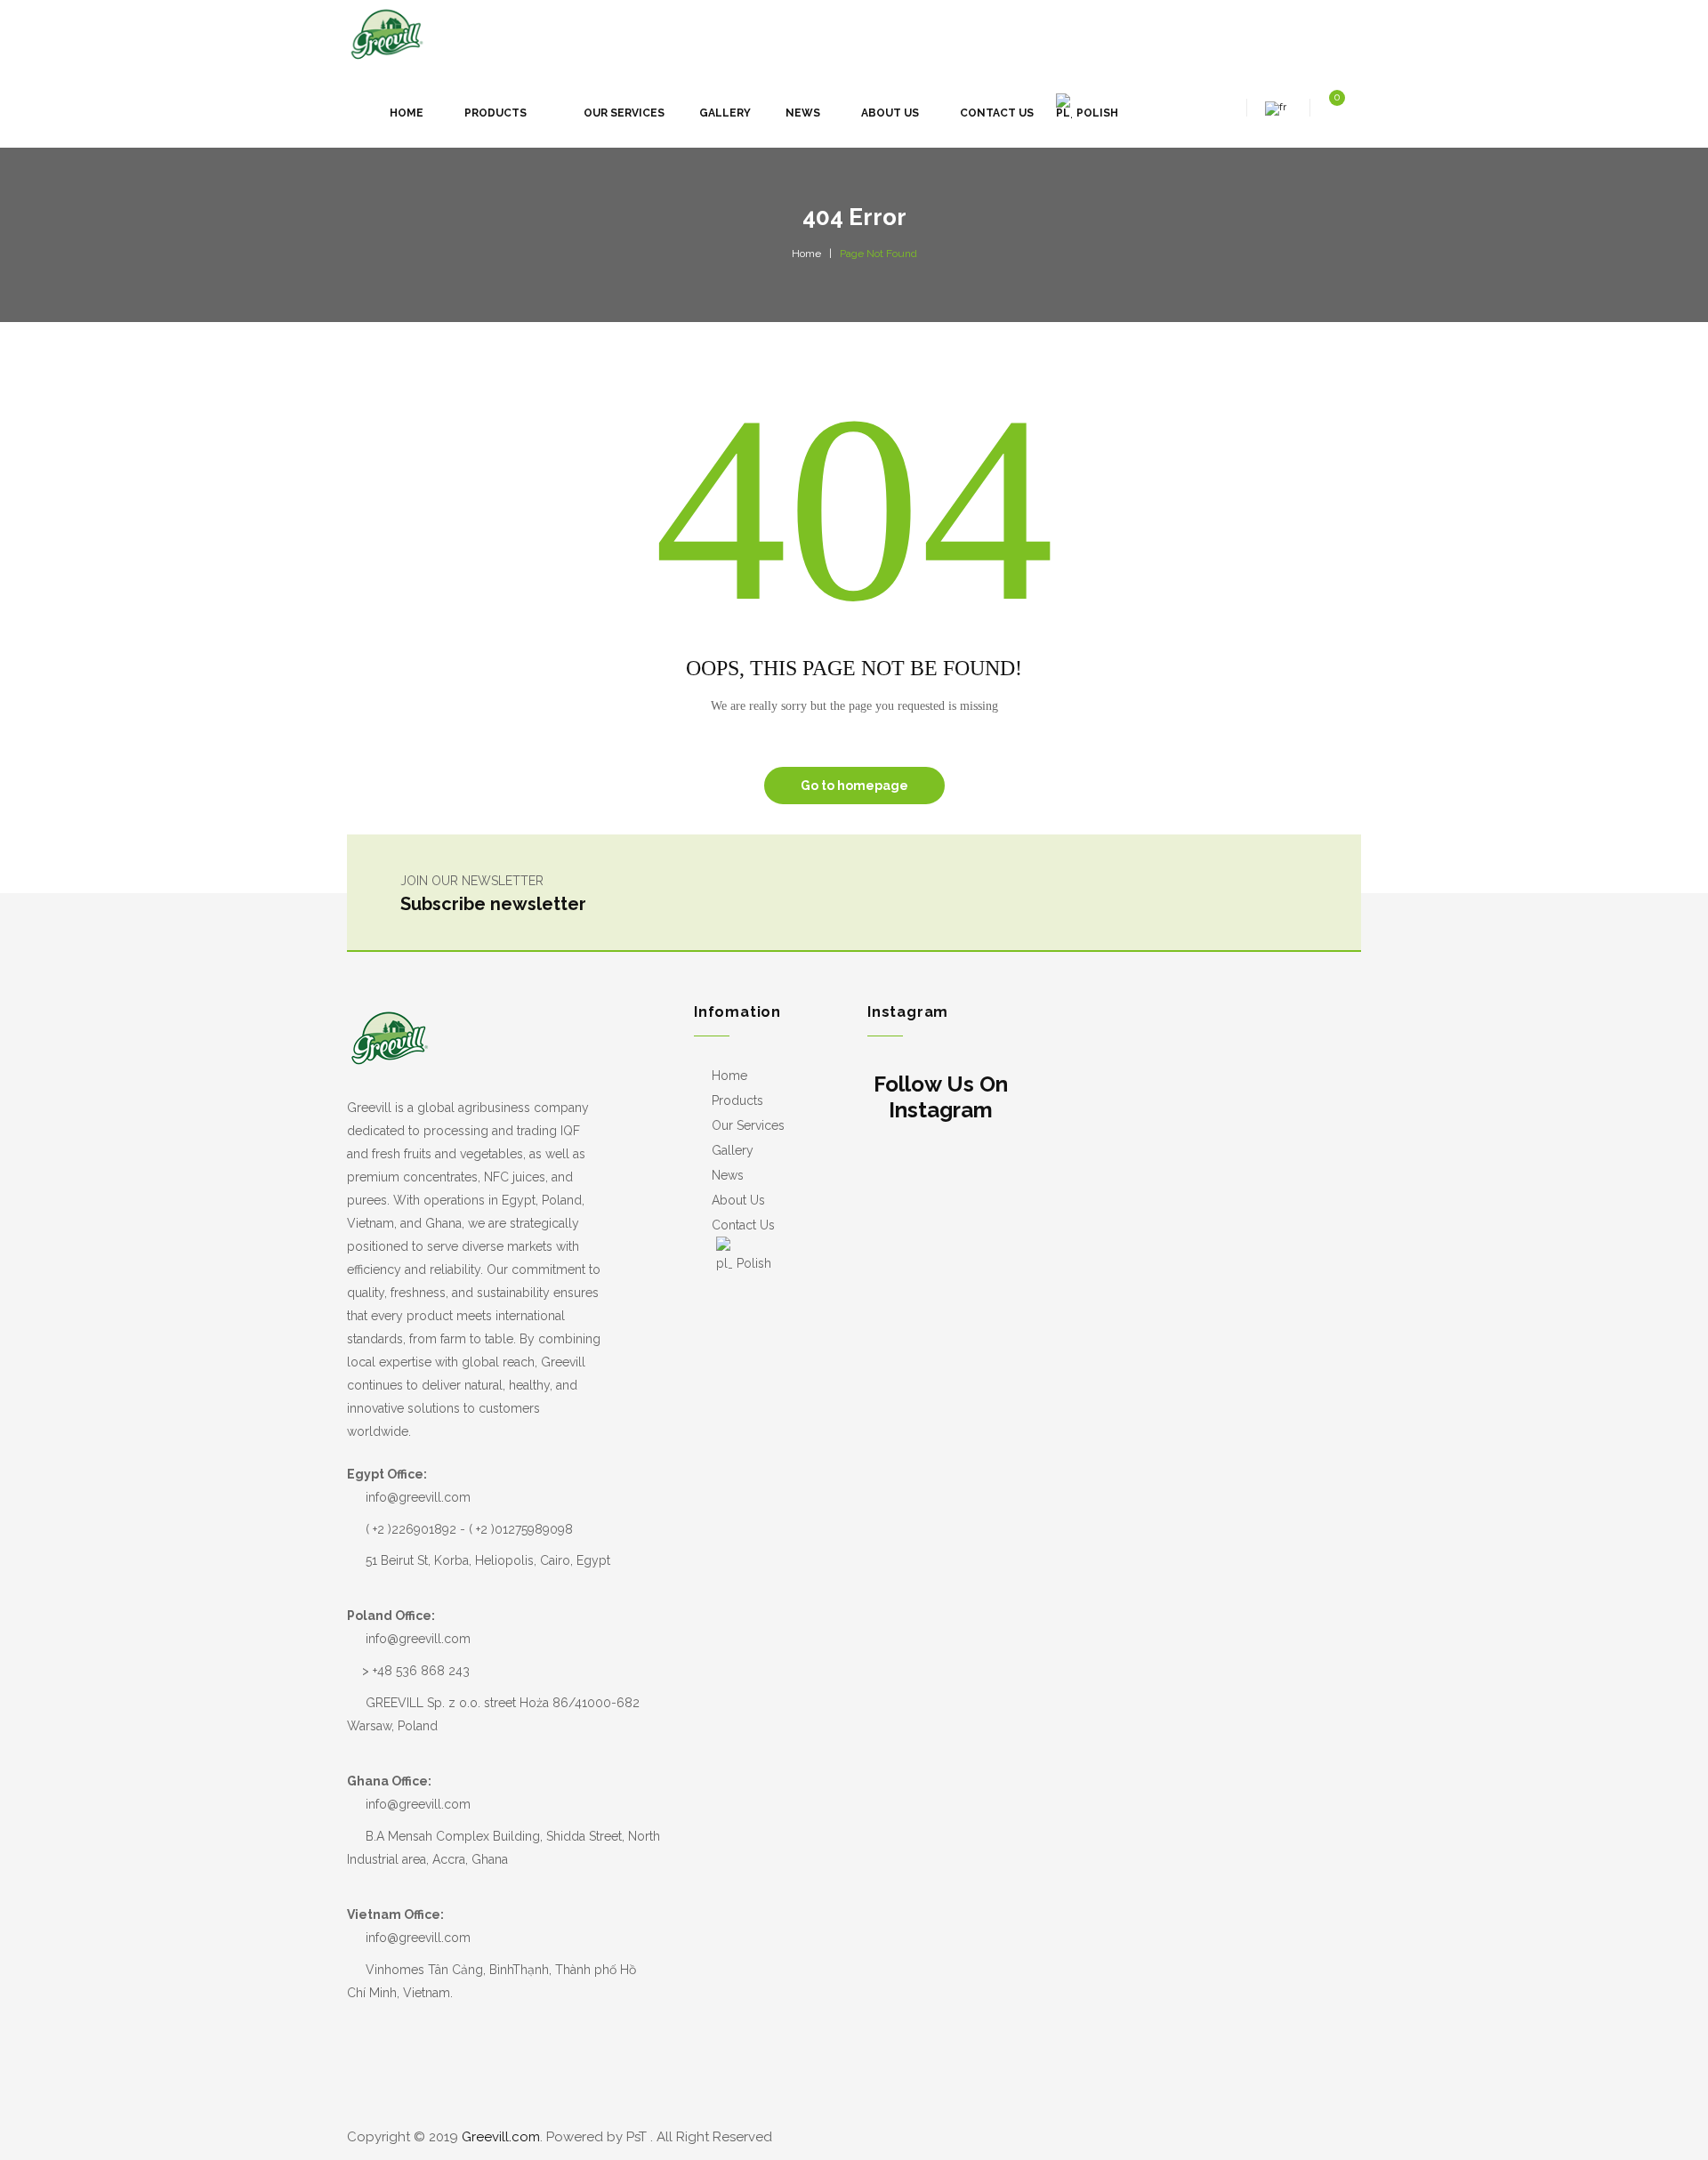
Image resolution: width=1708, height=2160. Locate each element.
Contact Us (743, 1225)
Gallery (733, 1150)
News (728, 1175)
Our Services (748, 1125)
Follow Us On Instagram (941, 1097)
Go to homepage (854, 786)
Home (806, 254)
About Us (738, 1200)
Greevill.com (501, 2137)
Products (737, 1100)
